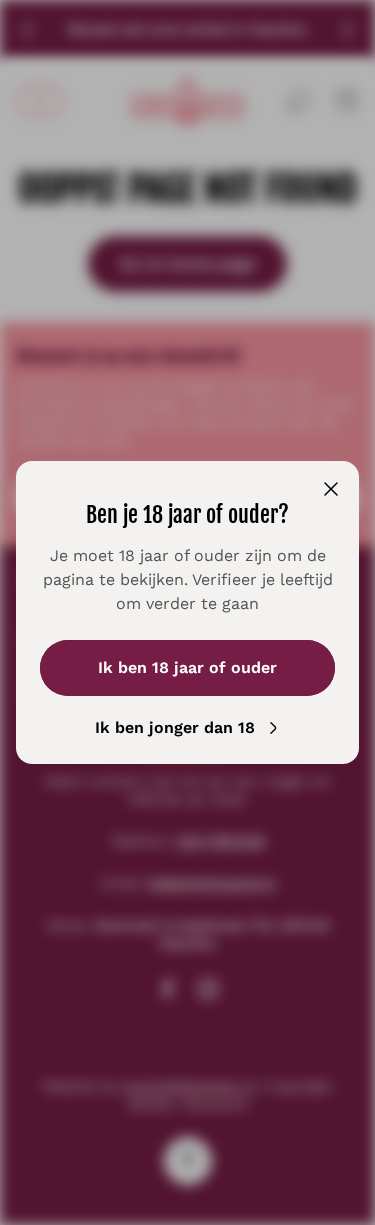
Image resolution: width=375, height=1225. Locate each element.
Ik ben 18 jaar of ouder (187, 667)
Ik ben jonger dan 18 (175, 727)
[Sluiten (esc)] (331, 489)
